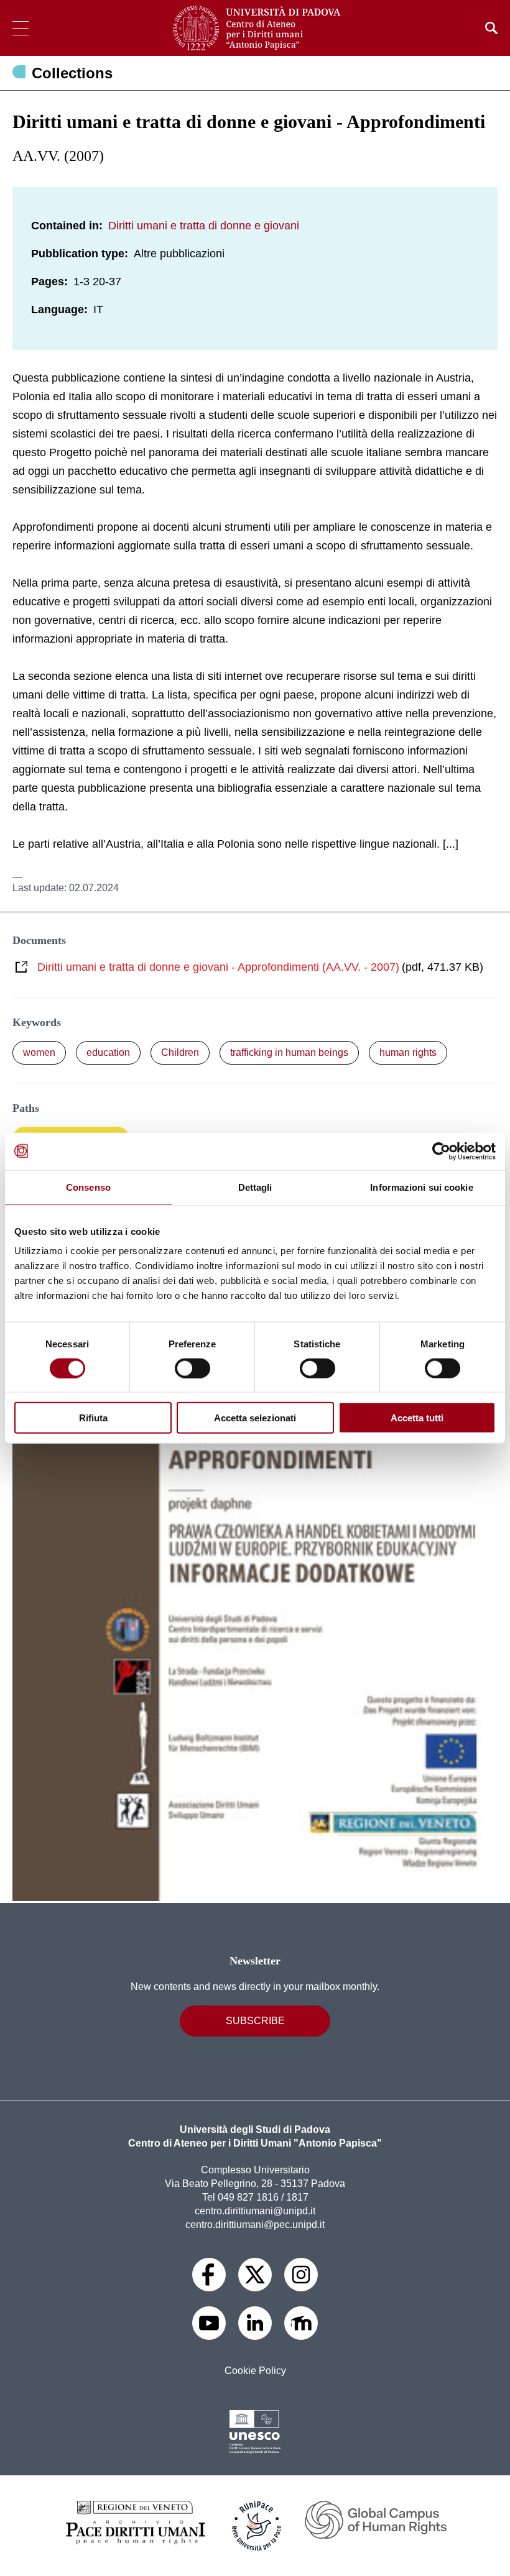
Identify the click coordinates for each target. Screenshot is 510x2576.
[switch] (192, 1368)
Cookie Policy (255, 2371)
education (108, 1052)
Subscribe (255, 2021)
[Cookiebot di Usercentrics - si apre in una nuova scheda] (441, 1151)
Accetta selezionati (255, 1418)
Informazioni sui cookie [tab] (421, 1187)
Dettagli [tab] (255, 1187)
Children (180, 1052)
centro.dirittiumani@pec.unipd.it (255, 2225)
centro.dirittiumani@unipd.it (255, 2211)
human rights (408, 1052)
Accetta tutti (417, 1418)
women (39, 1052)
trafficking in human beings (289, 1052)
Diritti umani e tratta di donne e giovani (204, 226)
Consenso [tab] (88, 1187)
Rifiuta (93, 1418)
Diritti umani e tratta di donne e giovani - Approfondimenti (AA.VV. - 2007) (218, 967)
